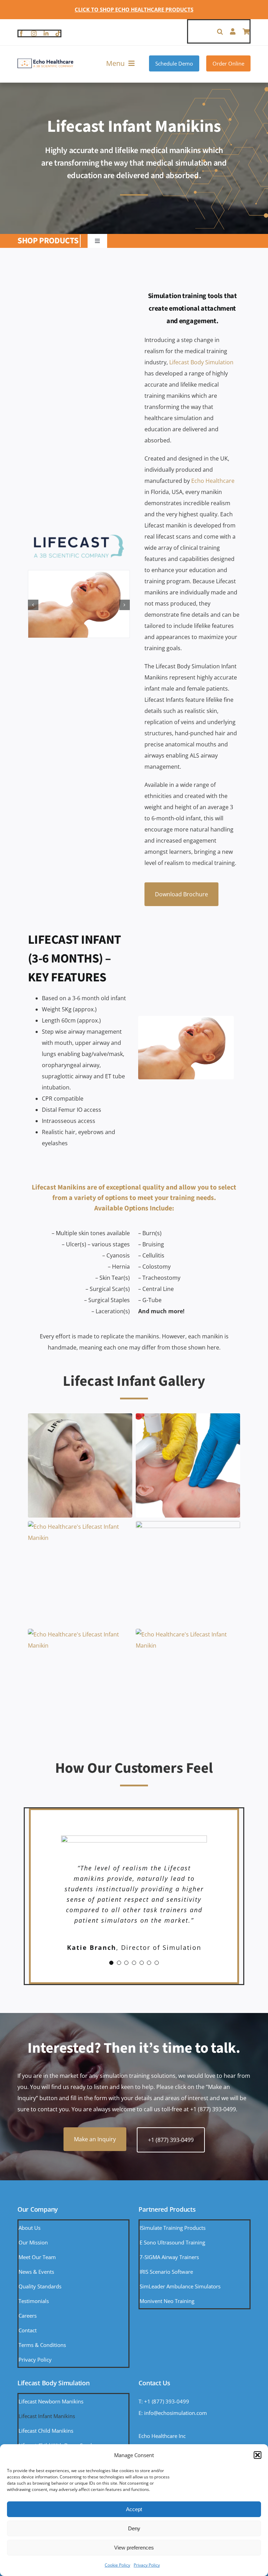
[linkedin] (46, 33)
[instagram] (34, 33)
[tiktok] (58, 33)
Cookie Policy (117, 2565)
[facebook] (21, 33)
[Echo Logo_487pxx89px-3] (45, 61)
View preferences (134, 2548)
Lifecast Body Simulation (201, 362)
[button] (258, 2455)
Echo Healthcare (213, 481)
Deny (134, 2528)
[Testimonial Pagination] (111, 2026)
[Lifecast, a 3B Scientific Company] (79, 535)
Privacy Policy (147, 2565)
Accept (134, 2509)
